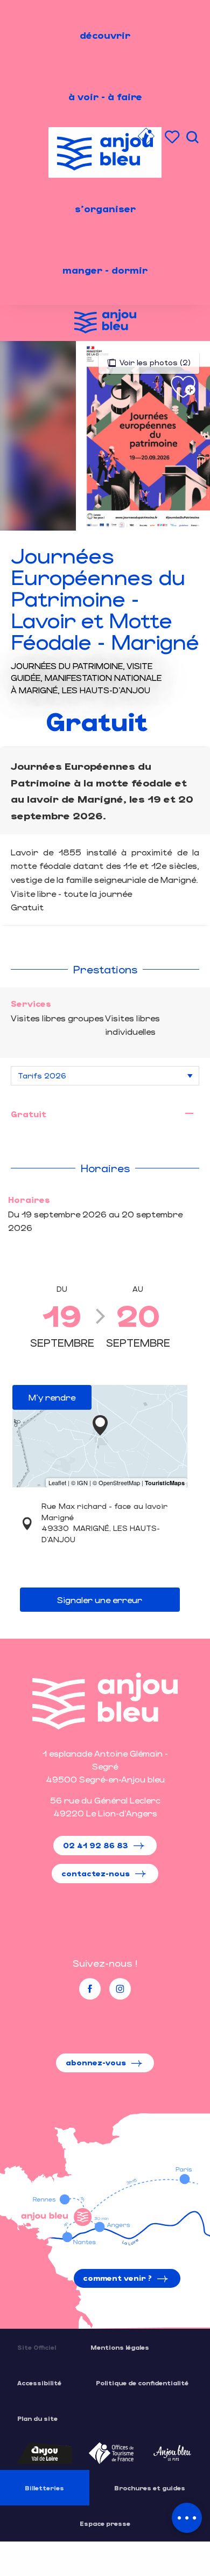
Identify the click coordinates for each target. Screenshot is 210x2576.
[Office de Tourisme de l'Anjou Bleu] (105, 1701)
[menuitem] (105, 35)
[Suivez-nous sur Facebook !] (90, 1989)
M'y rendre (52, 1397)
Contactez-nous (96, 1873)
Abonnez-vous (96, 2062)
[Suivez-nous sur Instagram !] (120, 1989)
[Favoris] (173, 137)
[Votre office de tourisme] (146, 138)
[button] (192, 137)
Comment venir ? (117, 2278)
